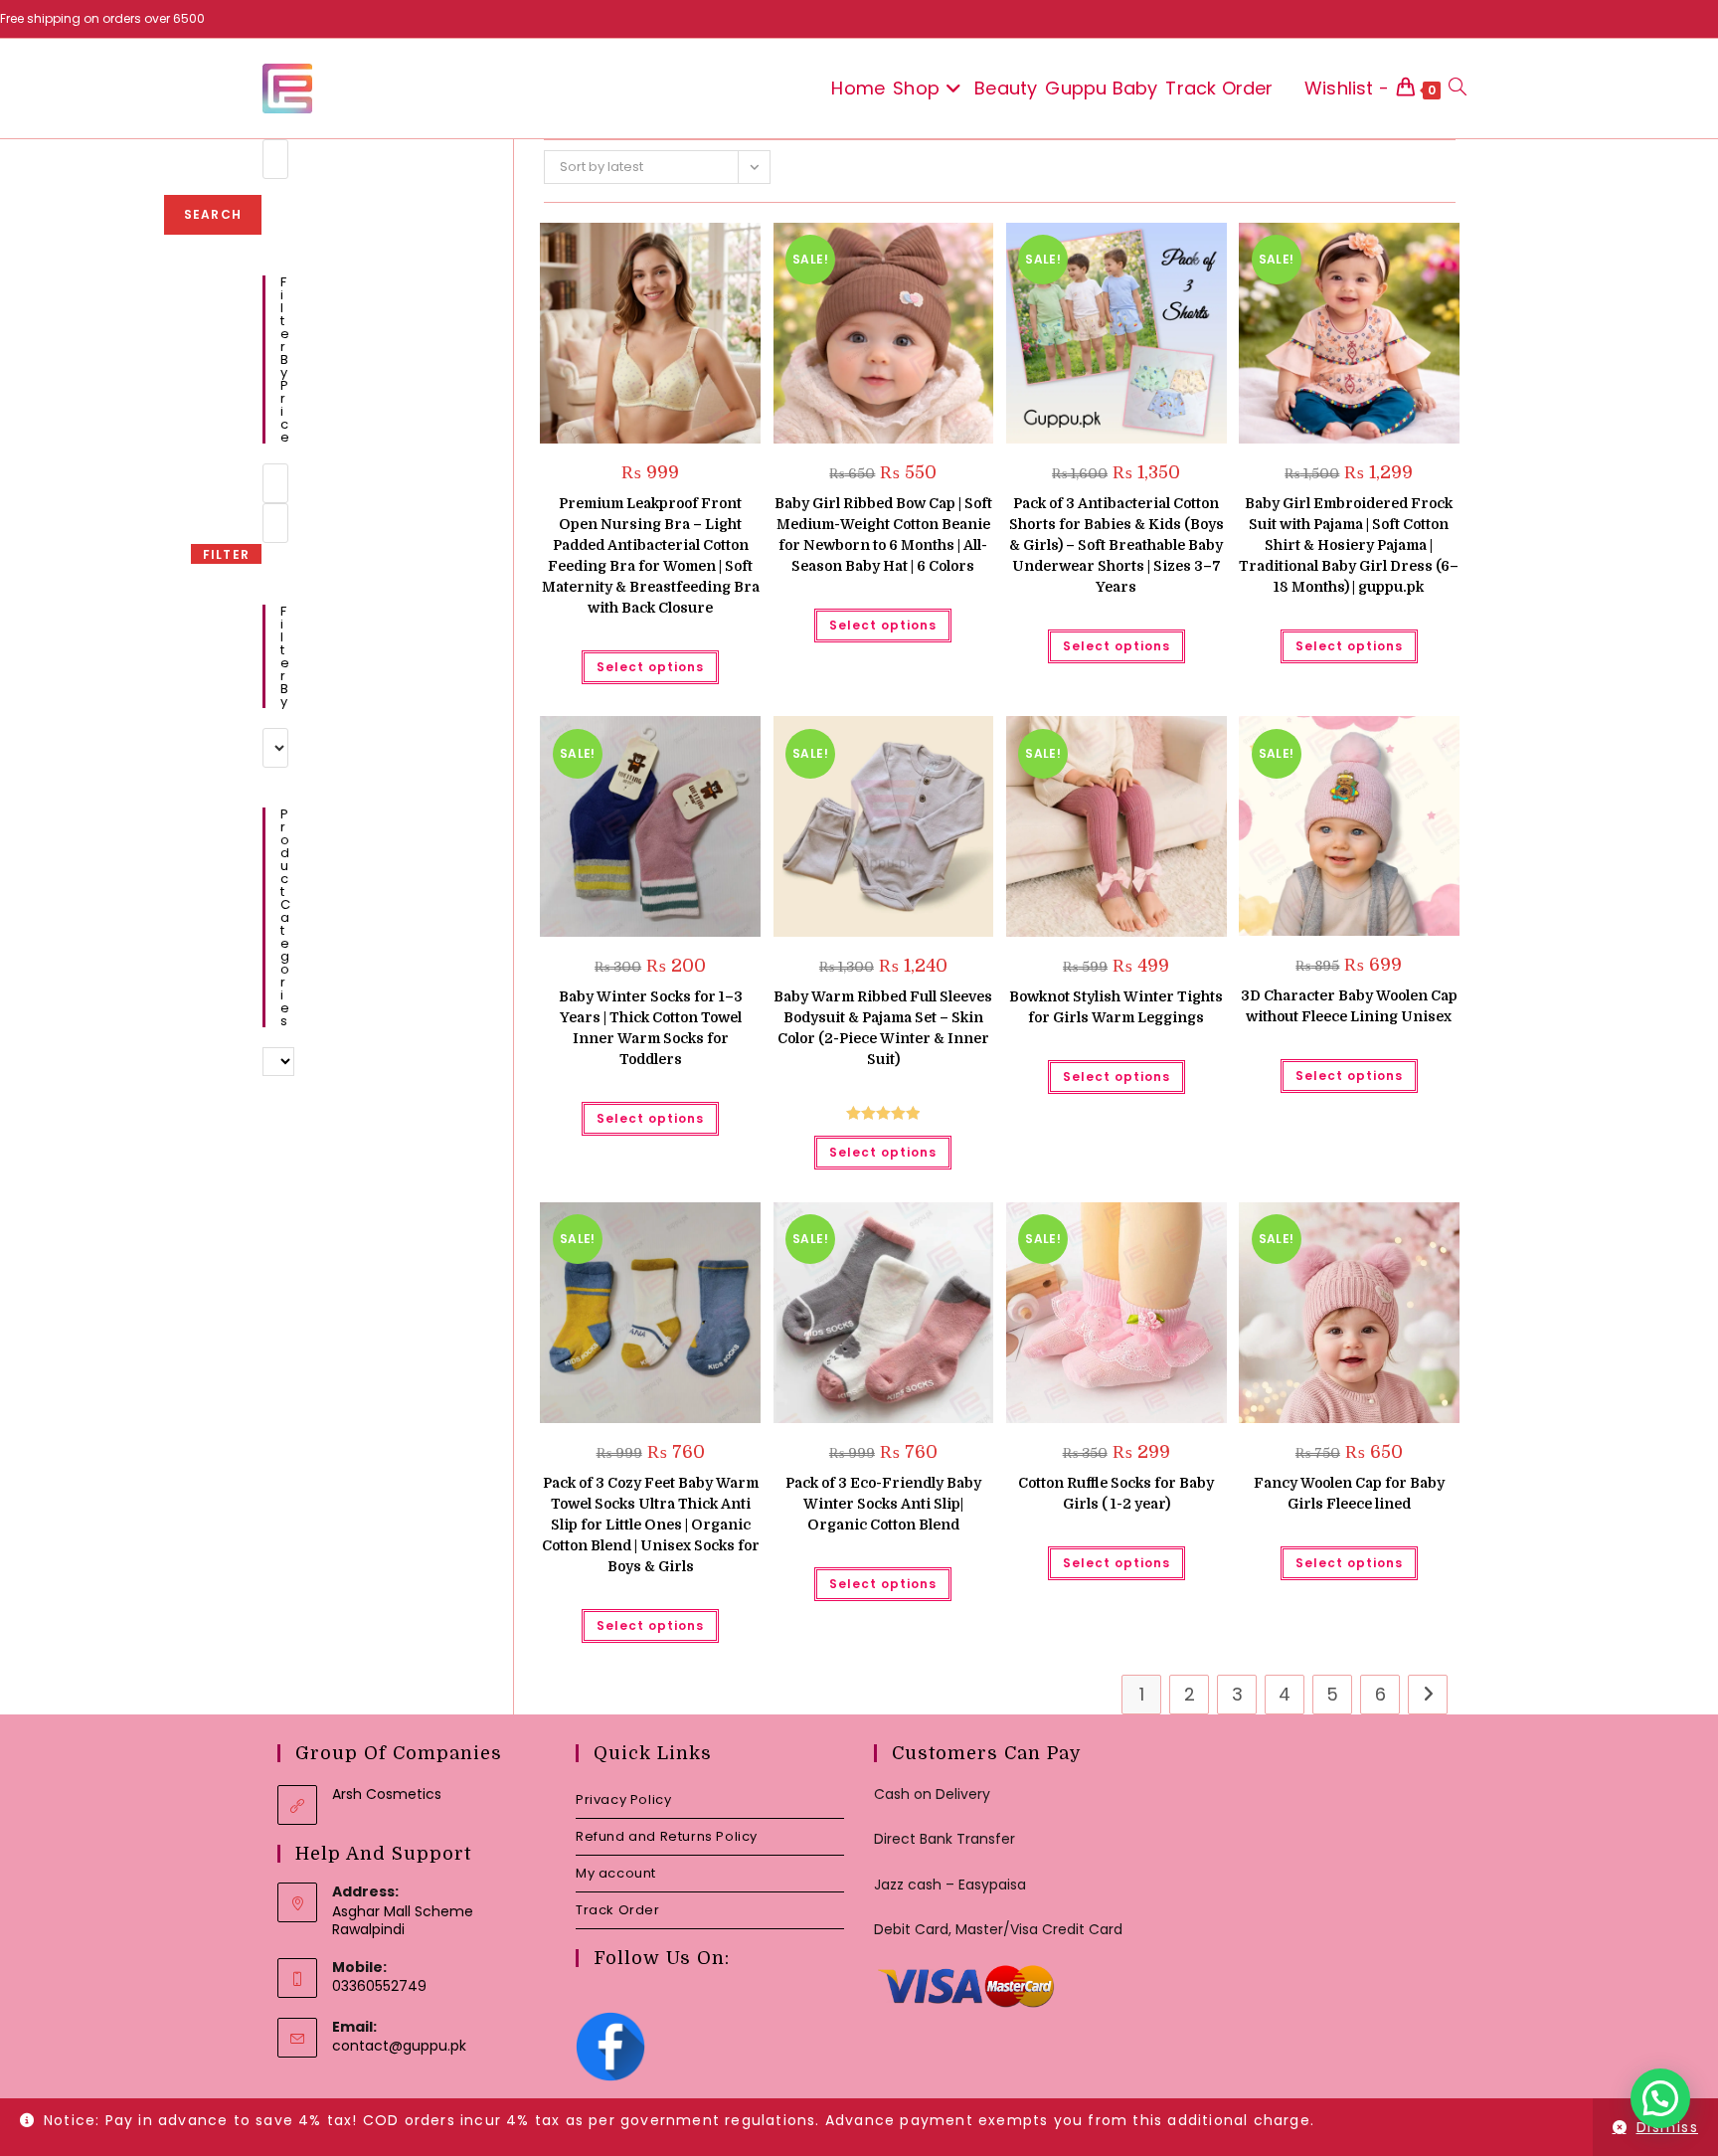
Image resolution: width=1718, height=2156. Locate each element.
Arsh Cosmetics (387, 1794)
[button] (695, 245)
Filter (226, 554)
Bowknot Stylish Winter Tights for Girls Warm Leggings (1116, 1007)
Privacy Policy (623, 1799)
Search (213, 214)
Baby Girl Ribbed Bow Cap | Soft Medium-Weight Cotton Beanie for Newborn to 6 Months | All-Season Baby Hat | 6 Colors (883, 535)
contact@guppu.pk (399, 2046)
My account (616, 1873)
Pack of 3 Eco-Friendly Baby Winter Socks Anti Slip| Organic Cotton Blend (883, 1504)
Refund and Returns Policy (667, 1836)
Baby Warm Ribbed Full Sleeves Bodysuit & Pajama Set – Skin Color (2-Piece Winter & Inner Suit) (883, 1028)
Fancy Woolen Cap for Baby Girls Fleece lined (1349, 1493)
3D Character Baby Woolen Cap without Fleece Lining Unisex (1349, 1006)
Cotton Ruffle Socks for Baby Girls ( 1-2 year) (1116, 1493)
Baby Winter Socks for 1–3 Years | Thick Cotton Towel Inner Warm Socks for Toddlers (651, 1028)
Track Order (618, 1910)
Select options (650, 667)
